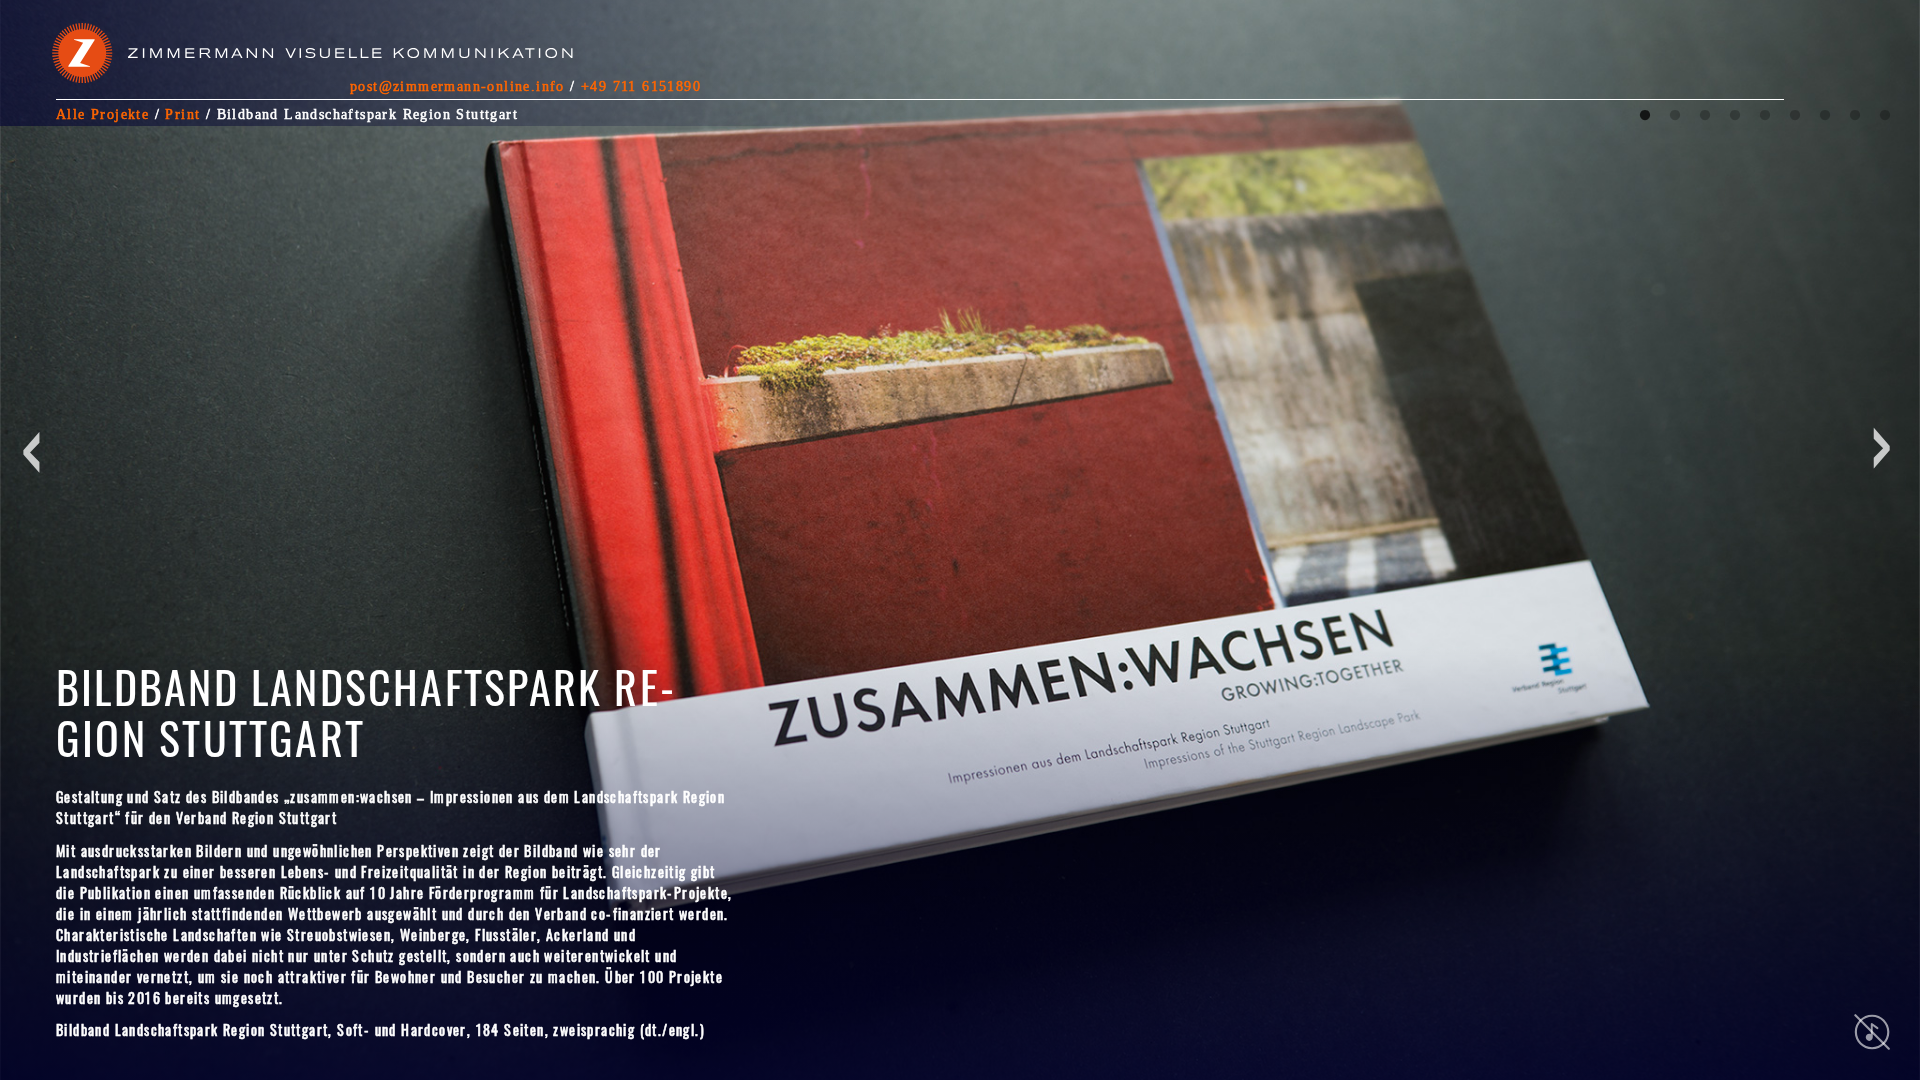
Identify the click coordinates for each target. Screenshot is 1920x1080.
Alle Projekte (102, 114)
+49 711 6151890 (641, 86)
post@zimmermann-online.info (457, 86)
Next (1632, 594)
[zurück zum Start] (315, 59)
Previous (38, 594)
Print (182, 114)
